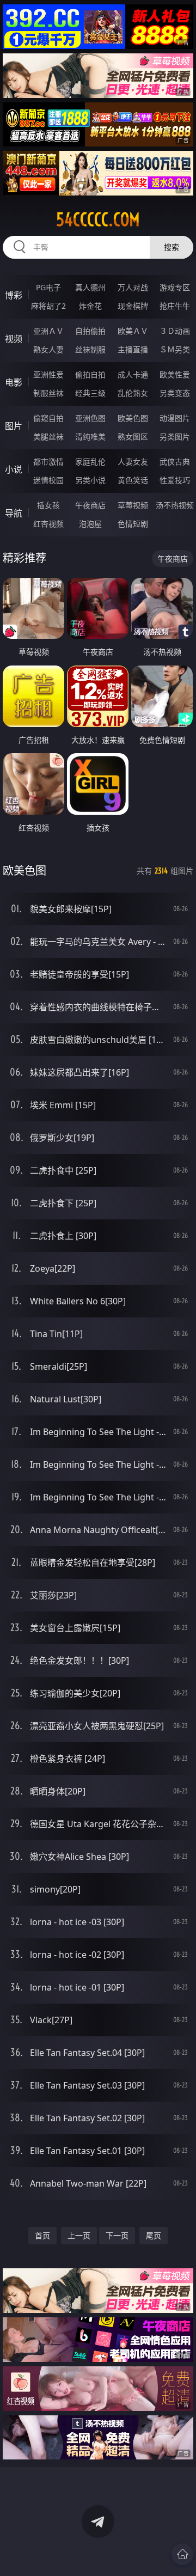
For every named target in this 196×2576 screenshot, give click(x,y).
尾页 (154, 2235)
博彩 (14, 295)
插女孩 (48, 505)
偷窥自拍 (48, 418)
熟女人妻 (48, 349)
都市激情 (48, 462)
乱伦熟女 (133, 393)
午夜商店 (90, 505)
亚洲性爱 (48, 374)
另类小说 (90, 480)
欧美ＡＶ (133, 331)
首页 (42, 2235)
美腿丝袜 (48, 437)
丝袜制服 (90, 349)
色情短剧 (133, 524)
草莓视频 (133, 505)
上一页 (79, 2235)
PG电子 (48, 287)
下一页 (117, 2235)
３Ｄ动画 (175, 331)
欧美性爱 (175, 374)
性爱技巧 (175, 480)
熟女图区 (133, 437)
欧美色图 (133, 418)
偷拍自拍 (90, 374)
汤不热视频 (175, 505)
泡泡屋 (90, 524)
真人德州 (90, 287)
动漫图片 (175, 418)
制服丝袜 (48, 393)
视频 (14, 339)
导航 (14, 513)
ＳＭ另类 (175, 349)
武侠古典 (175, 462)
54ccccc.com (98, 219)
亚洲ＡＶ (48, 331)
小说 (14, 469)
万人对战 (133, 287)
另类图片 (175, 437)
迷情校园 (48, 480)
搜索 (171, 247)
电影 (14, 382)
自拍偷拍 (90, 331)
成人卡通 (133, 374)
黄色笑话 (133, 480)
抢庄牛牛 (175, 306)
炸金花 (90, 306)
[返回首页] (182, 2554)
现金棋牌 (133, 306)
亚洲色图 (90, 418)
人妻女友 (133, 462)
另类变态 (175, 393)
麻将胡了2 (48, 306)
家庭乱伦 (90, 462)
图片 (14, 426)
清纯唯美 (90, 437)
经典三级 (90, 393)
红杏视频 (48, 524)
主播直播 (133, 349)
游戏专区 (175, 287)
